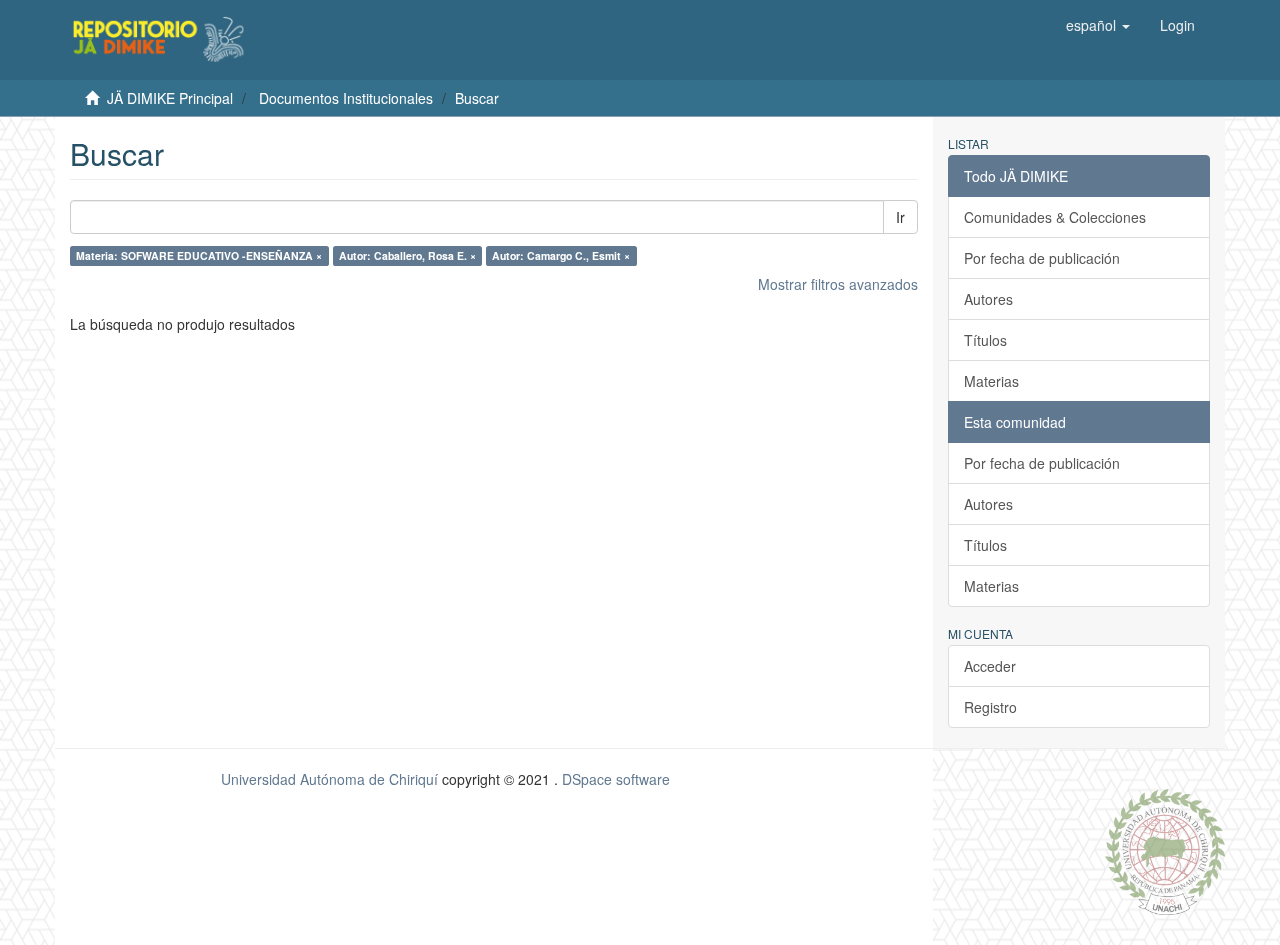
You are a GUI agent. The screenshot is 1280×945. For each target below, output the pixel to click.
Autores (988, 299)
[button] (1098, 25)
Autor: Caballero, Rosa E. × (407, 255)
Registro (990, 707)
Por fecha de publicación (1042, 258)
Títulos (985, 340)
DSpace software (616, 779)
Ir (900, 217)
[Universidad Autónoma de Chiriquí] (1165, 850)
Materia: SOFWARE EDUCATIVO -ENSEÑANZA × (199, 255)
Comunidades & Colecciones (1055, 217)
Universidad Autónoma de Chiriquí (329, 779)
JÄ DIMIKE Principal (170, 98)
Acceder (990, 666)
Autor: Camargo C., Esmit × (561, 255)
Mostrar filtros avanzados (838, 284)
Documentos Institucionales (346, 98)
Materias (991, 381)
